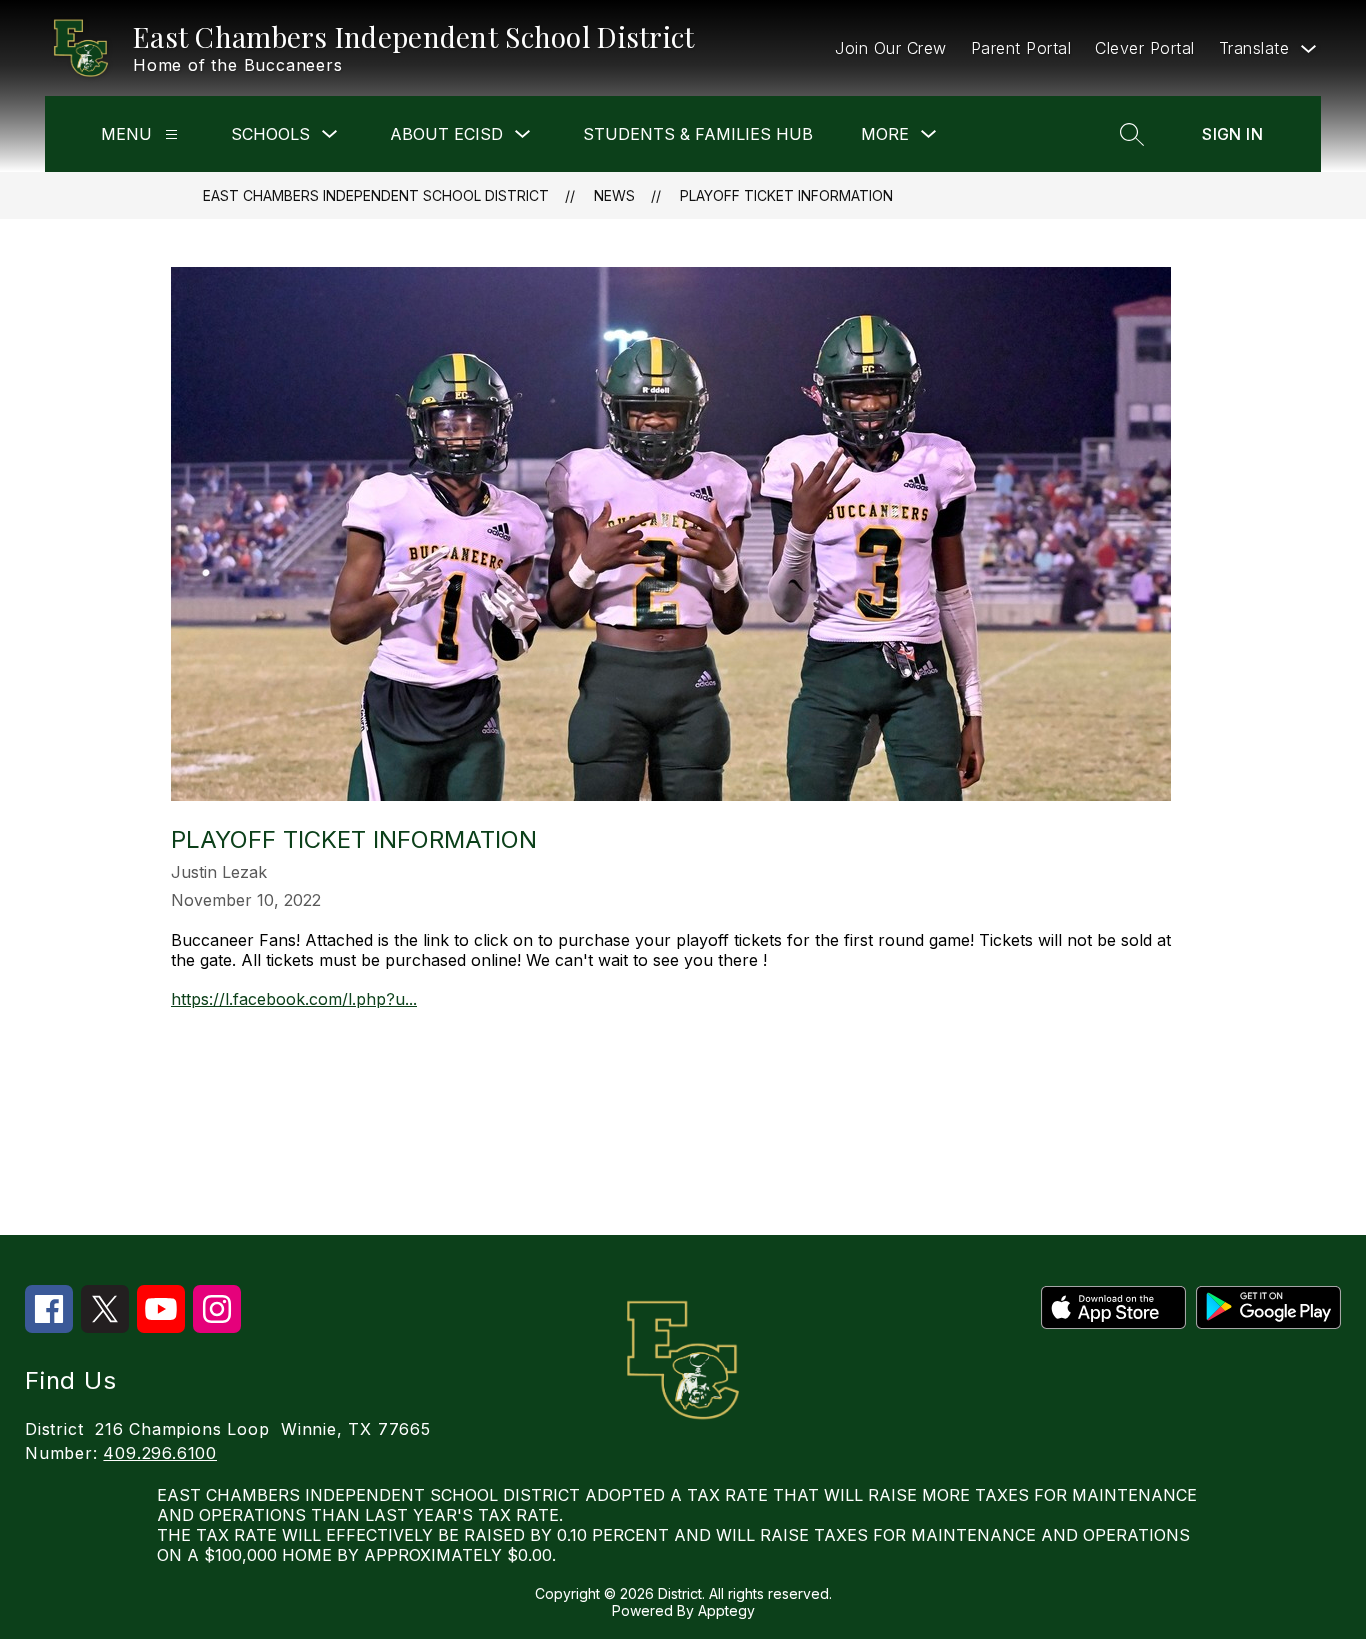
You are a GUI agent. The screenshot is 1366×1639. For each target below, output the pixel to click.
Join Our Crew (891, 48)
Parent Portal (1021, 48)
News (614, 195)
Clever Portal (1145, 48)
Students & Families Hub (698, 134)
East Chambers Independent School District (376, 195)
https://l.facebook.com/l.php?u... (294, 999)
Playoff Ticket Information (786, 195)
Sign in (1232, 134)
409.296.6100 (160, 1453)
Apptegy (726, 1610)
